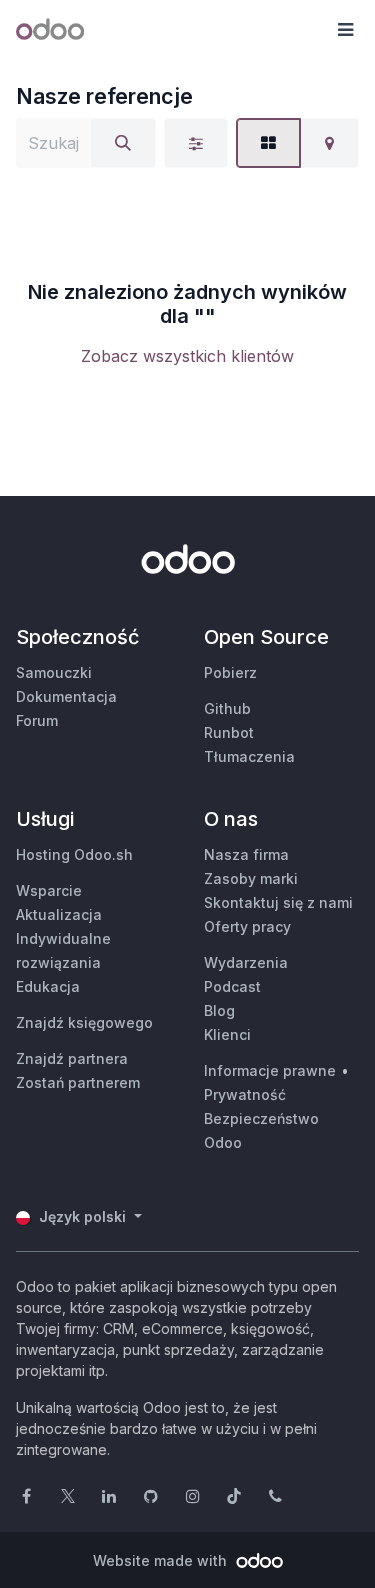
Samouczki (54, 672)
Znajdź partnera (72, 1058)
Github (227, 708)
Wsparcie (49, 890)
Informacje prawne (270, 1070)
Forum (37, 720)
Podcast (232, 986)
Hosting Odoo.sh (74, 854)
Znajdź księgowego (84, 1022)
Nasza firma (246, 854)
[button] (345, 30)
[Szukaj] (123, 143)
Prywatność (245, 1094)
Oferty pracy (247, 926)
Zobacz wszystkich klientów (187, 356)
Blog (219, 1010)
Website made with (162, 1560)
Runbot (229, 732)
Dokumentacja (66, 696)
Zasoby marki (251, 878)
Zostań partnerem (78, 1082)
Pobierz (230, 672)
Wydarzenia (246, 962)
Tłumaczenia (249, 756)
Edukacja (48, 986)
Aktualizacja (59, 914)
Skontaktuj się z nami (278, 902)
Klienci (227, 1034)
